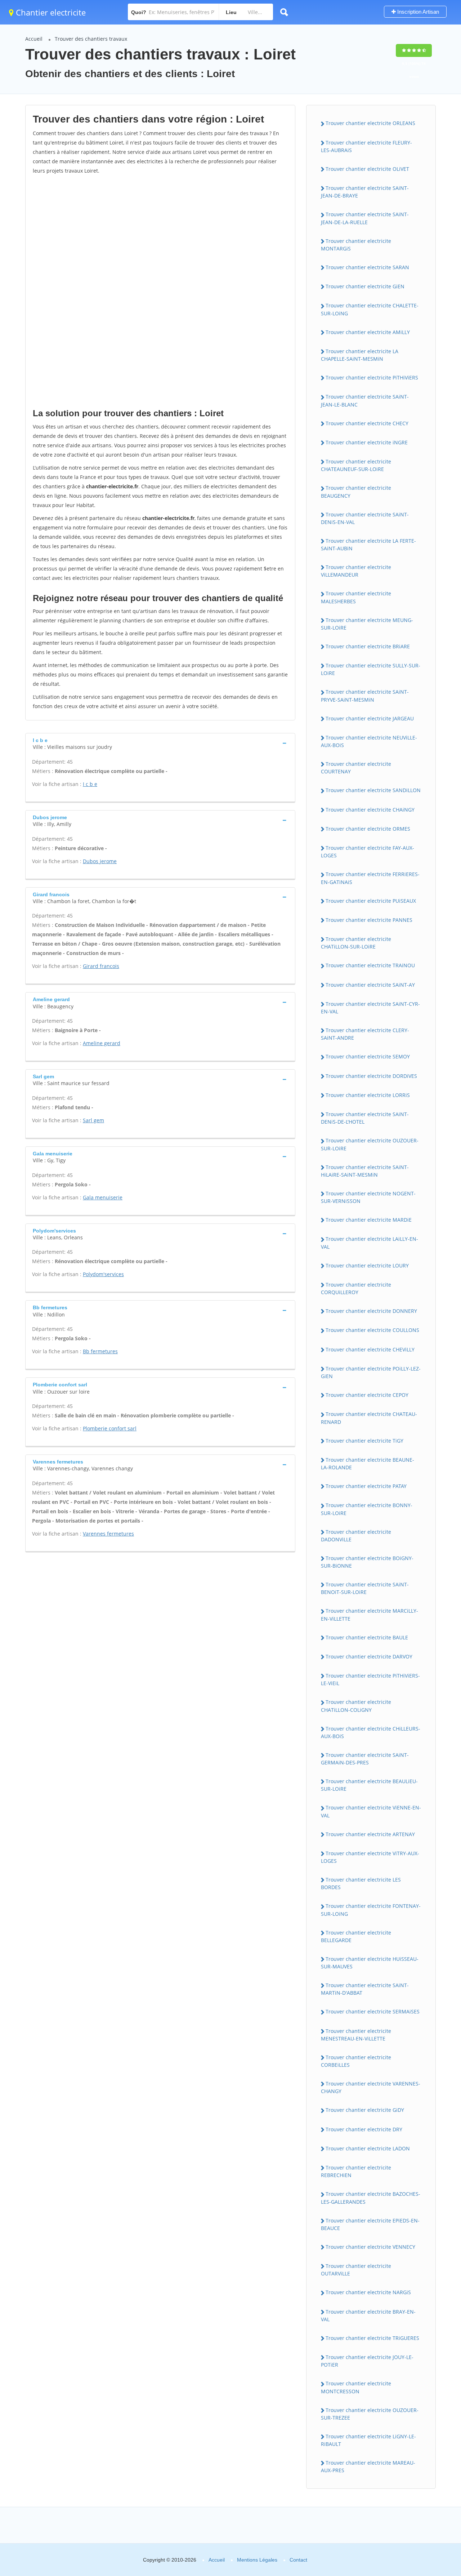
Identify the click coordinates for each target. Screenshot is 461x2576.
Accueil (34, 39)
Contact (298, 2560)
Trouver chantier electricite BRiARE (368, 646)
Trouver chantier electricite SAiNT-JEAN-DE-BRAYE (365, 192)
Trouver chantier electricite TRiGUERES (372, 2338)
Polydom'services (103, 1274)
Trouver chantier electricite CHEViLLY (370, 1349)
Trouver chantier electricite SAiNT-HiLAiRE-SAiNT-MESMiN (365, 1171)
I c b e (90, 784)
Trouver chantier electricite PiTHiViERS (372, 377)
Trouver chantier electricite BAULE (367, 1637)
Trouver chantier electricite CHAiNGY (370, 810)
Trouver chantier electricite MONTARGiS (356, 245)
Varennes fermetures (108, 1534)
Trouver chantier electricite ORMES (368, 829)
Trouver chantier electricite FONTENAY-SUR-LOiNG (371, 1910)
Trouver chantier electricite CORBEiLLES (356, 2061)
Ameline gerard (102, 1043)
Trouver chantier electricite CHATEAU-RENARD (369, 1418)
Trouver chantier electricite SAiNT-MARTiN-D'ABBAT (365, 1989)
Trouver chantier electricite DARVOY (369, 1656)
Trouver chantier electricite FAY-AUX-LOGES (368, 852)
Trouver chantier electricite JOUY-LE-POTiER (367, 2361)
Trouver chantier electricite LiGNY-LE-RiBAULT (368, 2440)
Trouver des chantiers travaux (91, 39)
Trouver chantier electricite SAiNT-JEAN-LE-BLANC (365, 400)
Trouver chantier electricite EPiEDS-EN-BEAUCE (370, 2224)
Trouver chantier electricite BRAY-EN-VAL (368, 2315)
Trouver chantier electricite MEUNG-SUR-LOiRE (367, 624)
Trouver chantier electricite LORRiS (368, 1095)
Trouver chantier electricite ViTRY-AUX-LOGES (370, 1857)
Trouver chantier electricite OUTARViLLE (356, 2270)
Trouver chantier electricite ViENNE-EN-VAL (371, 1811)
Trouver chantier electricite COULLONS (372, 1330)
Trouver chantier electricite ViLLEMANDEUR (356, 571)
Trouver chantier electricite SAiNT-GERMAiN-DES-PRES (365, 1759)
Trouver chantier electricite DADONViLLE (356, 1536)
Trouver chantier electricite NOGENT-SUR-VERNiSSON (368, 1197)
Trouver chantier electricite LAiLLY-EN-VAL (370, 1243)
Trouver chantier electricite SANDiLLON (373, 790)
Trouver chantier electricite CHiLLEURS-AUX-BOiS (371, 1732)
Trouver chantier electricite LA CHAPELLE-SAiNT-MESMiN (360, 355)
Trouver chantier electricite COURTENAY (356, 768)
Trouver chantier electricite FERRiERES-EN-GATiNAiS (370, 878)
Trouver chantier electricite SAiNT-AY (370, 985)
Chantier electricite (50, 12)
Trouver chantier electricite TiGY (364, 1441)
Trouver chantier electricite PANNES (369, 920)
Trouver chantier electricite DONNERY (371, 1311)
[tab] (160, 743)
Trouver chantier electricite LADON (368, 2148)
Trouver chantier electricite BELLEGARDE (356, 1936)
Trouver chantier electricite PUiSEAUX (371, 901)
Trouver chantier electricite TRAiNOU (370, 965)
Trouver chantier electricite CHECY (367, 423)
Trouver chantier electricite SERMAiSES (373, 2011)
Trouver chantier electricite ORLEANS (370, 123)
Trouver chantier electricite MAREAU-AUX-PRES (368, 2466)
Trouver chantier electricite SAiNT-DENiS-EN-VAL (365, 518)
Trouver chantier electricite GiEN (365, 286)
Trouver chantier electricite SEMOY (368, 1056)
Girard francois (101, 966)
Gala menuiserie (103, 1197)
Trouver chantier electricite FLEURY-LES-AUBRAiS (366, 146)
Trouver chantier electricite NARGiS (368, 2292)
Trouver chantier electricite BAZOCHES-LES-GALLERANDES (371, 2198)
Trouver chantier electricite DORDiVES (371, 1076)
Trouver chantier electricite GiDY (365, 2110)
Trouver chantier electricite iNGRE (367, 442)
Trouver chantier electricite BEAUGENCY (356, 492)
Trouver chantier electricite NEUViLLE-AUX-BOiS (369, 741)
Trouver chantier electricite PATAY (366, 1486)
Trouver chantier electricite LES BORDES (361, 1883)
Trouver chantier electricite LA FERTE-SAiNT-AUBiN (368, 545)
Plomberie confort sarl (110, 1428)
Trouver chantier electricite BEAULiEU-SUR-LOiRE (369, 1785)
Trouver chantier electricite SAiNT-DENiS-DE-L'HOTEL (365, 1118)
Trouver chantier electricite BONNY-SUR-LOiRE (367, 1509)
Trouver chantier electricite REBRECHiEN (356, 2171)
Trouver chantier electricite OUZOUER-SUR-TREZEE (370, 2414)
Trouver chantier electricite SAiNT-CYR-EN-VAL (370, 1008)
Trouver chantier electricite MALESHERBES (356, 597)
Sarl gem (93, 1120)
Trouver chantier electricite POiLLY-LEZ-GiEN (371, 1372)
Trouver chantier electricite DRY (364, 2129)
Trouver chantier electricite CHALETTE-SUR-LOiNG (370, 309)
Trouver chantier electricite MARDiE (369, 1220)
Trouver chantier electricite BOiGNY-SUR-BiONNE (367, 1562)
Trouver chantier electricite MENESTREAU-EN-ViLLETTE (356, 2035)
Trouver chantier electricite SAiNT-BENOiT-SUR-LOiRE (365, 1588)
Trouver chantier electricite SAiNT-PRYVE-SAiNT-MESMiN (365, 696)
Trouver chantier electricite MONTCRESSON (356, 2387)
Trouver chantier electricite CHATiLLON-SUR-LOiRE (356, 943)
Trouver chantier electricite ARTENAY (370, 1834)
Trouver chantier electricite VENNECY (370, 2247)
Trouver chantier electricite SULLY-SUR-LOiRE (371, 669)
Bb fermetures (100, 1351)
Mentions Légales (257, 2560)
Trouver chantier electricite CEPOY (367, 1395)
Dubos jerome (100, 861)
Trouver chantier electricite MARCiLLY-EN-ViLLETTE (370, 1615)
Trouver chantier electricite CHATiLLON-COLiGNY (356, 1706)
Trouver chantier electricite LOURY (367, 1265)
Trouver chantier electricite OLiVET (367, 169)
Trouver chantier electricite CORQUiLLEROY (356, 1288)
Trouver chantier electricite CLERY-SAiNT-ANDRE (365, 1034)
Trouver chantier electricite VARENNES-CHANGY (371, 2087)
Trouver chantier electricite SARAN (367, 267)
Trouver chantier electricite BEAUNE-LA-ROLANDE (368, 1464)
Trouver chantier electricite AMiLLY (368, 332)
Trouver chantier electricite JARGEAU (370, 718)
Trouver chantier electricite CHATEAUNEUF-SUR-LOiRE (356, 465)
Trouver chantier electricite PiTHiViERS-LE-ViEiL (370, 1679)
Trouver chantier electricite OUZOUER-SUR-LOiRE (370, 1144)
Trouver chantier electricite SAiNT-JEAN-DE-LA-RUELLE (365, 218)
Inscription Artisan (417, 12)
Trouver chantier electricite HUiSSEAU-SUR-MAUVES (370, 1963)
